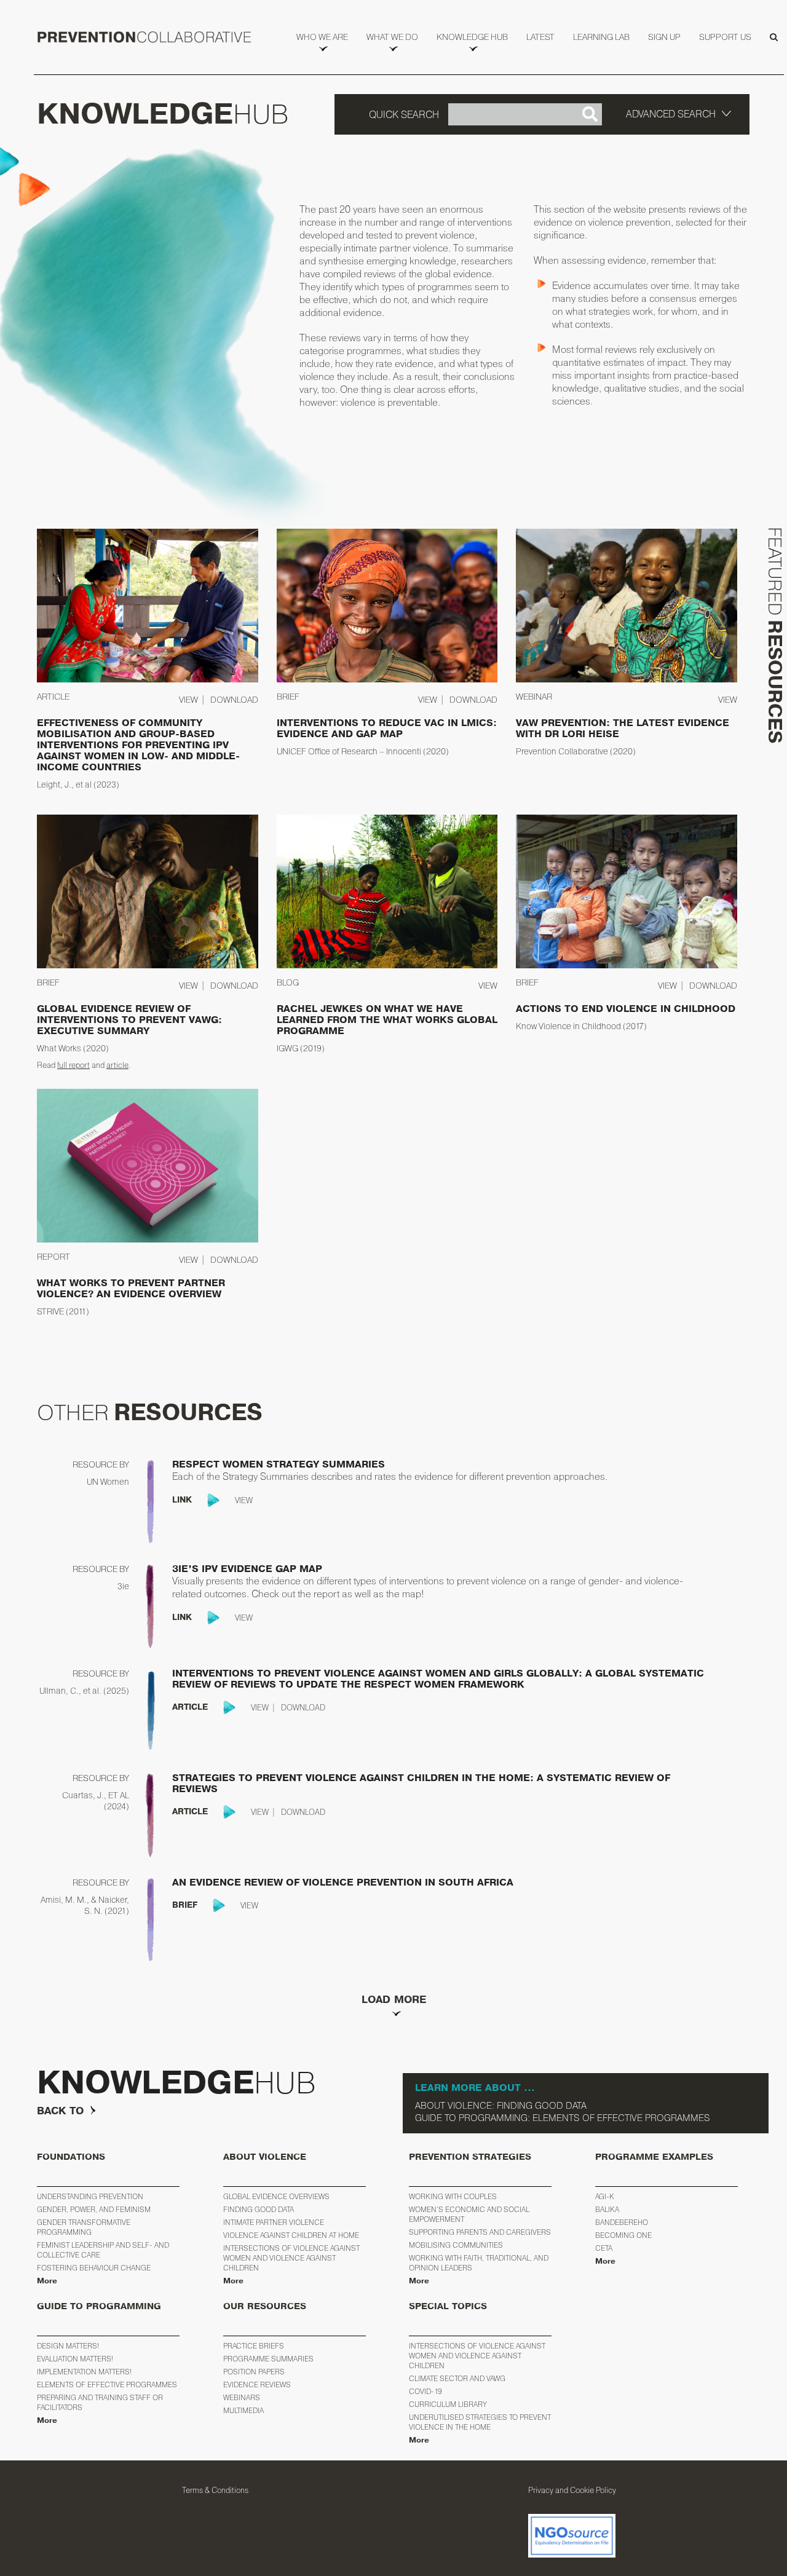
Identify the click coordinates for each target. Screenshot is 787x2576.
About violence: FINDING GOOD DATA (501, 2105)
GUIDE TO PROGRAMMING (99, 2306)
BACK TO (60, 2111)
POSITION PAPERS (254, 2372)
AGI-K (605, 2196)
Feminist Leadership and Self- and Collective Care (103, 2250)
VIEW (188, 699)
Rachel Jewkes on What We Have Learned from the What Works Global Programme (387, 1020)
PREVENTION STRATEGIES (470, 2157)
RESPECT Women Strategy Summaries (279, 1464)
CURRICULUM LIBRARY (448, 2404)
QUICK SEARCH (404, 114)
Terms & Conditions (215, 2490)
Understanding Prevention (90, 2196)
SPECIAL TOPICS (448, 2306)
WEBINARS (242, 2397)
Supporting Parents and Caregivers (480, 2232)
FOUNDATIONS (71, 2157)
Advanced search (671, 114)
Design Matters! (68, 2346)
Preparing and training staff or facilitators (100, 2402)
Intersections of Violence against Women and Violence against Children (291, 2258)
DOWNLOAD (234, 699)
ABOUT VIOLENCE (265, 2157)
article (117, 1065)
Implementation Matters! (84, 2372)
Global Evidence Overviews (276, 2196)
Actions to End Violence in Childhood (626, 1009)
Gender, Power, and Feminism (94, 2209)
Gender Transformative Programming (84, 2227)
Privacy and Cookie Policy (572, 2490)
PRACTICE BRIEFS (254, 2346)
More (47, 2281)
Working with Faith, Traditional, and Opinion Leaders (479, 2263)
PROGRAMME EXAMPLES (654, 2157)
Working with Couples (453, 2196)
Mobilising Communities (456, 2245)
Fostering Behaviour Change (94, 2268)
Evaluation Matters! (75, 2359)
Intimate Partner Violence (274, 2222)
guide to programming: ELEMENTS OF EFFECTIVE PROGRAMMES (563, 2118)
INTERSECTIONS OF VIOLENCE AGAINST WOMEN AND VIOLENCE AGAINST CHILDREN (477, 2356)
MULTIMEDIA (243, 2410)
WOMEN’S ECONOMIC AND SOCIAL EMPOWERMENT (469, 2214)
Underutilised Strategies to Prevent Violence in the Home (480, 2422)
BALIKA (607, 2209)
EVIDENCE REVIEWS (257, 2384)
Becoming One (623, 2235)
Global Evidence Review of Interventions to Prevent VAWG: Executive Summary (129, 1020)
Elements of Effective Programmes (107, 2384)
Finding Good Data (259, 2209)
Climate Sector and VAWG (457, 2378)
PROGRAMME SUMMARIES (268, 2359)
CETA (604, 2248)
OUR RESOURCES (265, 2306)
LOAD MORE (394, 2000)
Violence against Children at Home (291, 2235)
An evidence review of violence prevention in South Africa (343, 1883)
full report (73, 1065)
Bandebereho (622, 2222)
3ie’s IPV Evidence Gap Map (247, 1569)
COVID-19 (425, 2391)
